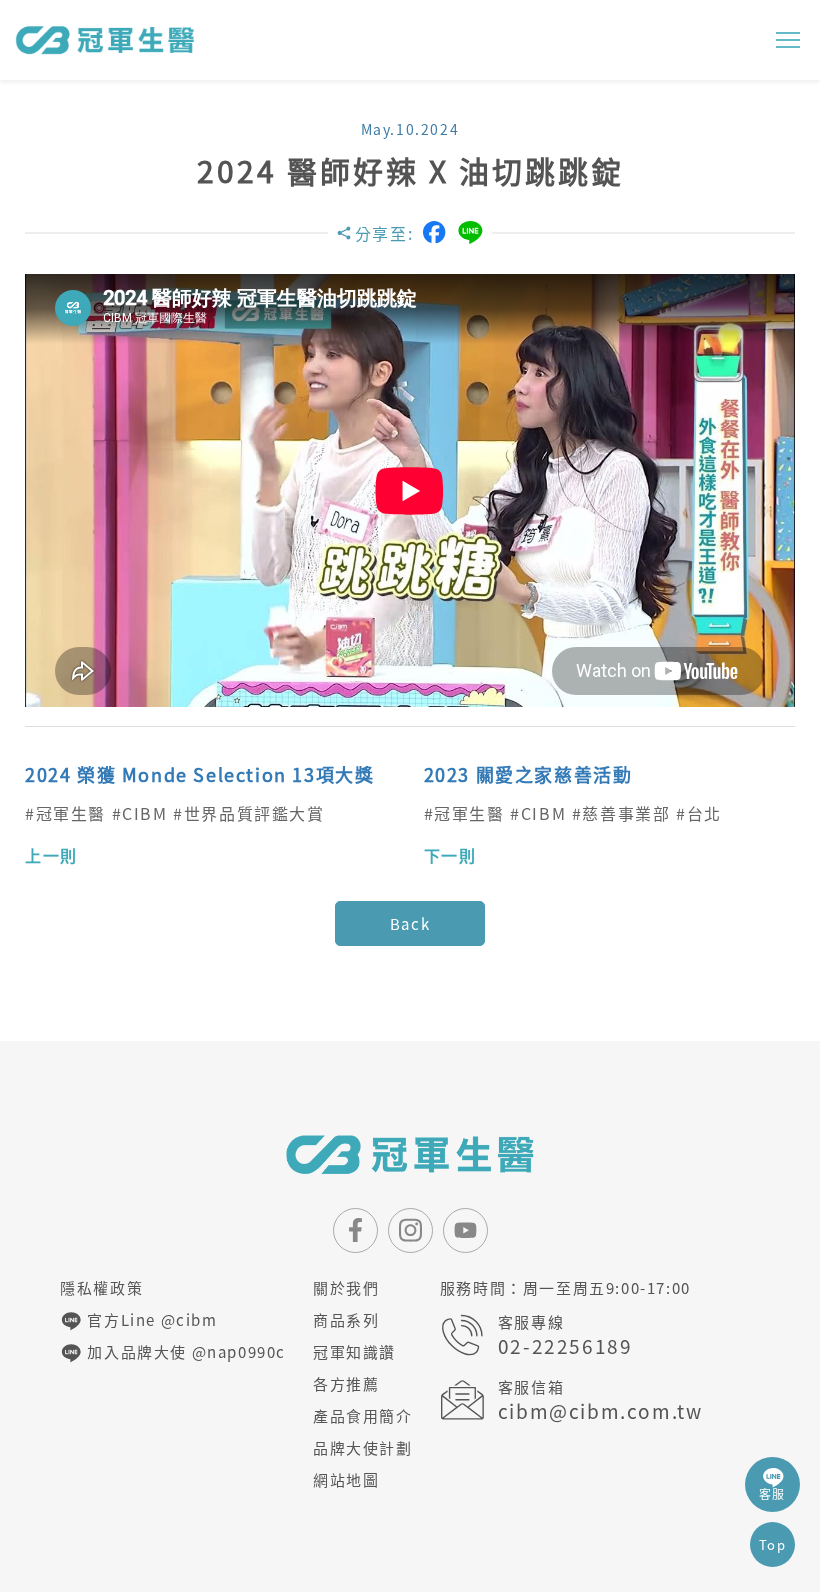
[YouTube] (465, 1230)
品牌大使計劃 (363, 1448)
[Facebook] (434, 232)
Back (410, 924)
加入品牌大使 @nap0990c (184, 1352)
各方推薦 (346, 1384)
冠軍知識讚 (354, 1352)
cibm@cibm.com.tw (600, 1411)
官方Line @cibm (150, 1320)
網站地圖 (346, 1480)
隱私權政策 (101, 1288)
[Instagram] (410, 1230)
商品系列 (346, 1320)
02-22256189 (565, 1346)
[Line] (470, 232)
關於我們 (346, 1288)
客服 (772, 1494)
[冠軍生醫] (105, 40)
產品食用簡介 (363, 1416)
